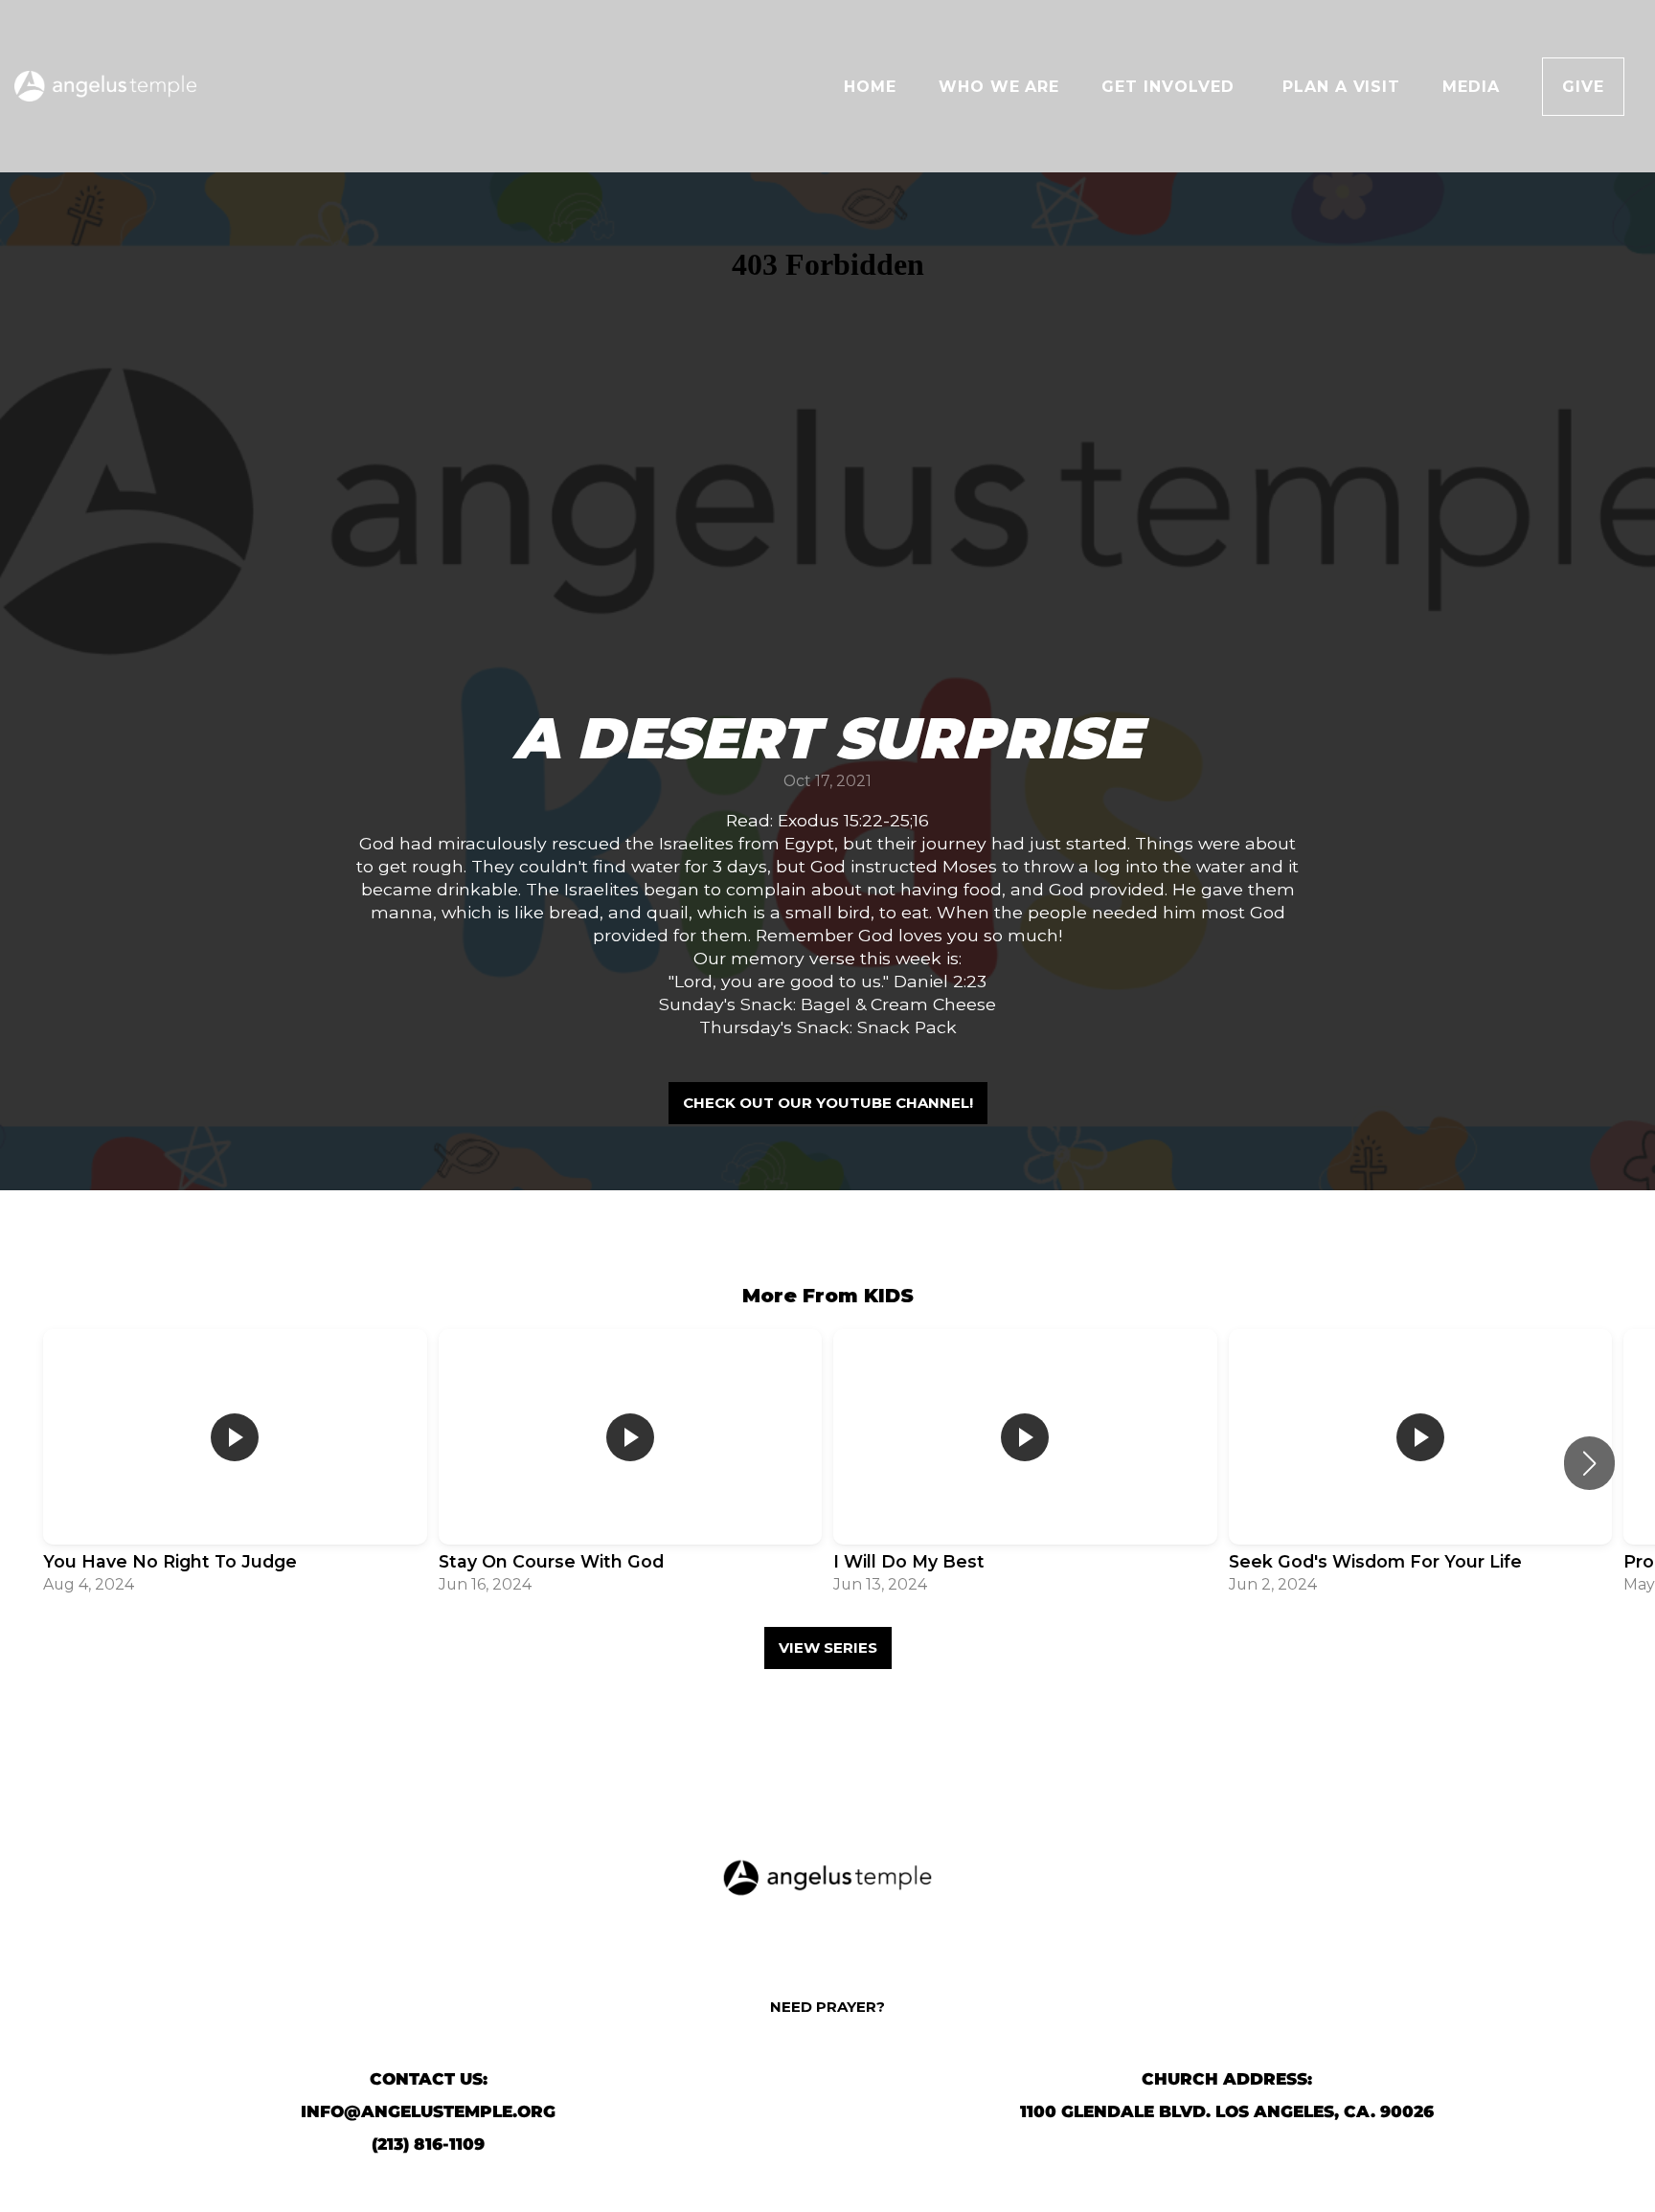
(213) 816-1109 (428, 2144)
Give (1583, 87)
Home (870, 87)
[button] (1589, 1463)
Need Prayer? (827, 2007)
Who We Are (999, 87)
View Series (828, 1648)
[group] (235, 1464)
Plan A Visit (1342, 87)
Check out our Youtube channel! (828, 1103)
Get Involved (1170, 87)
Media (1471, 87)
